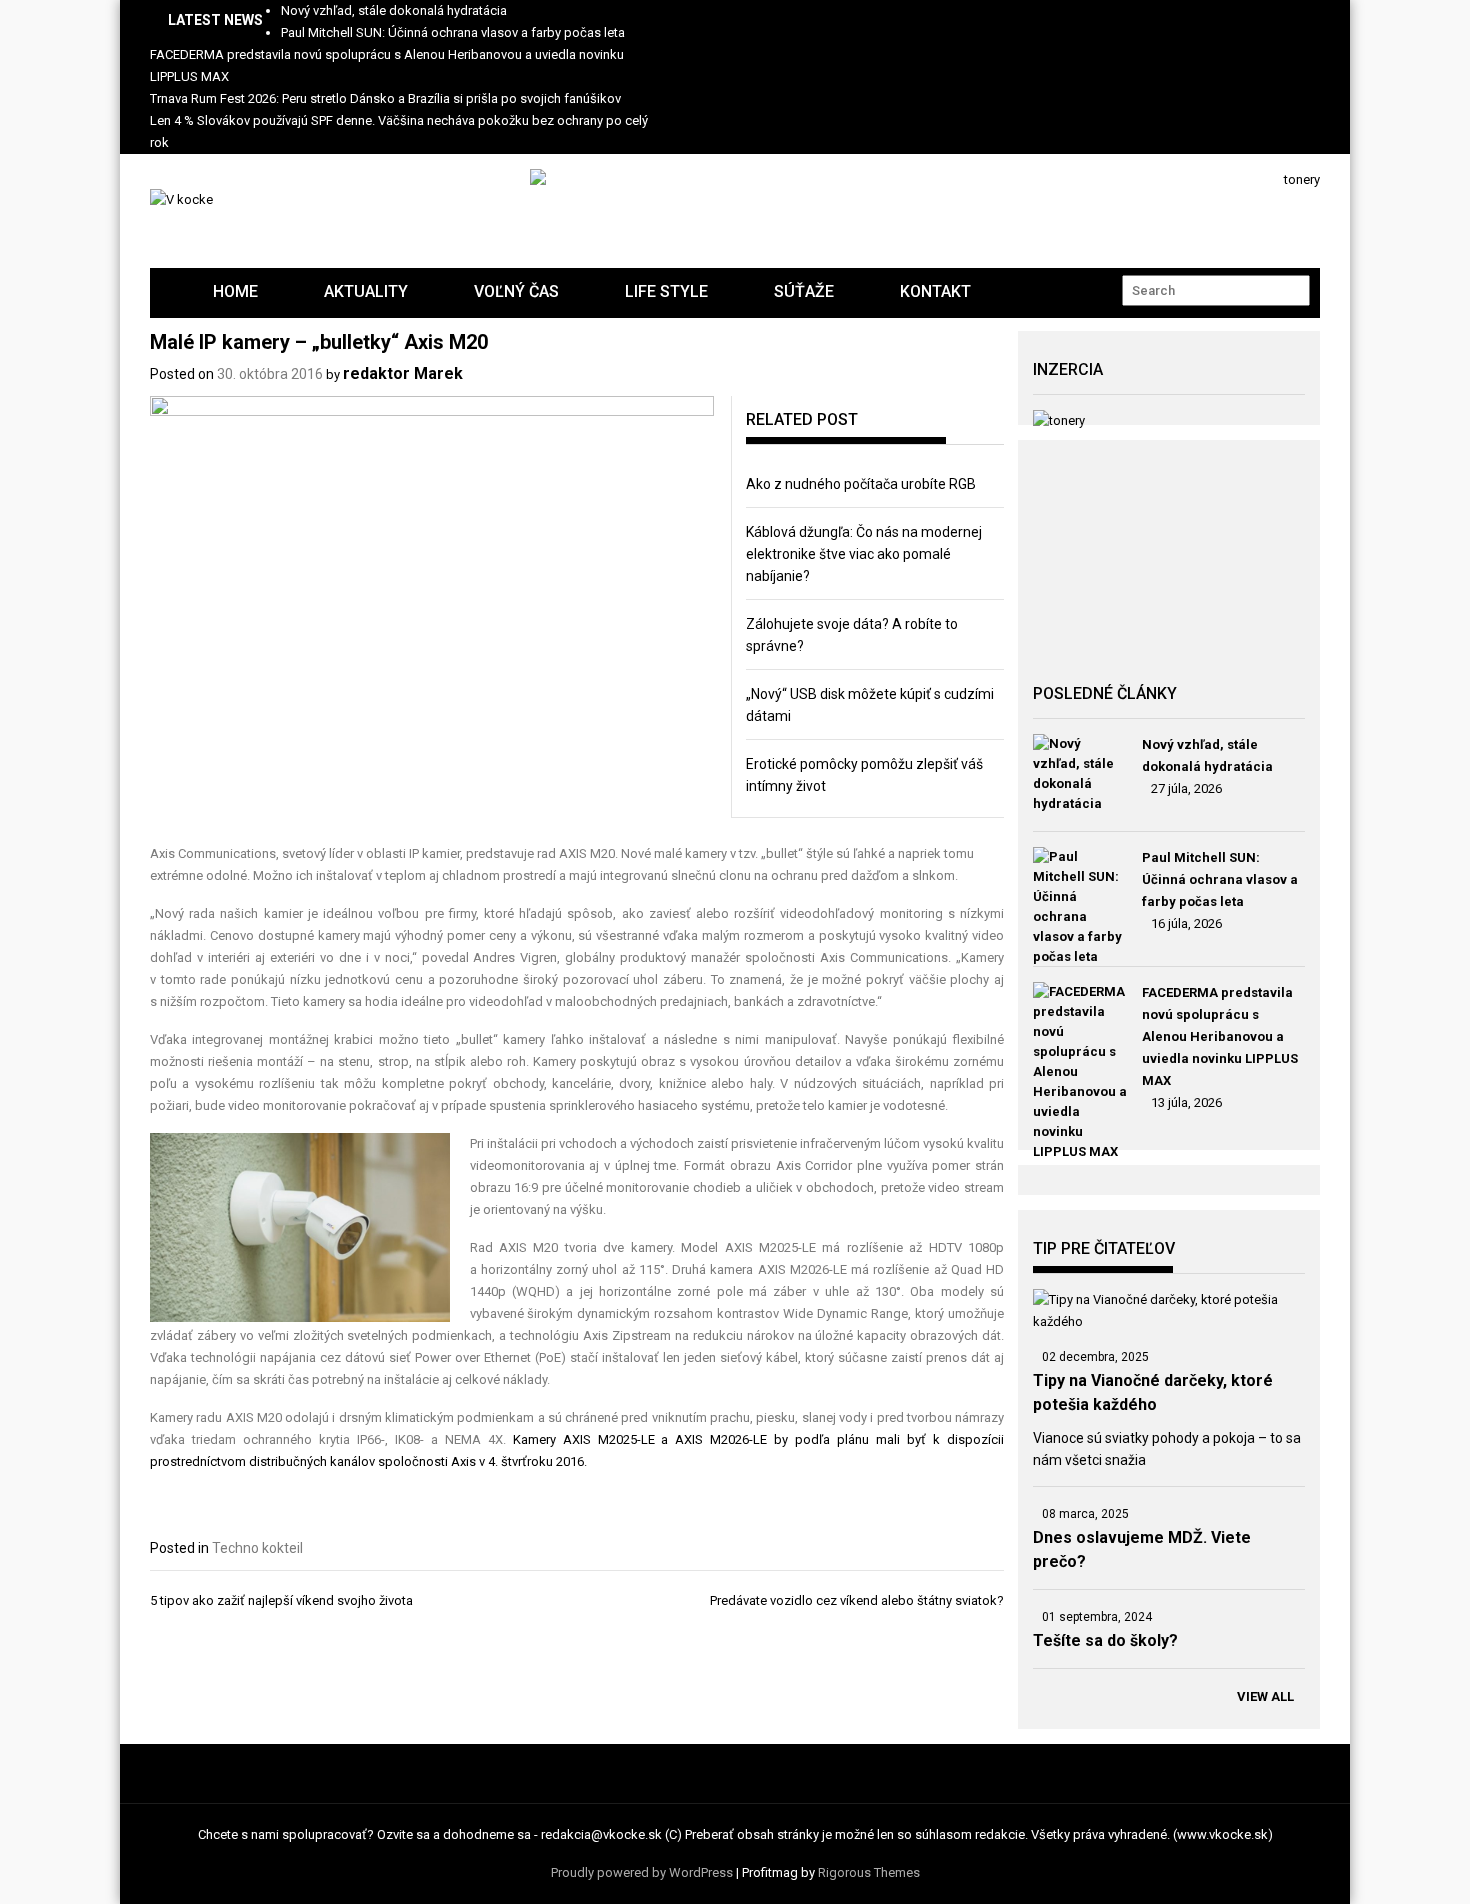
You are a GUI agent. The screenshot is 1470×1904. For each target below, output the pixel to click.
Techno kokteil (257, 1548)
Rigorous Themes (869, 1872)
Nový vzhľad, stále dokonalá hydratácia (394, 10)
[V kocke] (165, 275)
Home (235, 291)
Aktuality (366, 291)
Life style (666, 291)
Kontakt (935, 291)
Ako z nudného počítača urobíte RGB (861, 484)
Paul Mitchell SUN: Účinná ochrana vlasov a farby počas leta (453, 32)
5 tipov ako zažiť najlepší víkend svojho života (281, 1600)
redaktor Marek (403, 373)
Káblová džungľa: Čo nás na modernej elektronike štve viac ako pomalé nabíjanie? (864, 554)
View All (1265, 1696)
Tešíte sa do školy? (1105, 1640)
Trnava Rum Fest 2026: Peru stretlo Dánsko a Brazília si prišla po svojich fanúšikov (385, 98)
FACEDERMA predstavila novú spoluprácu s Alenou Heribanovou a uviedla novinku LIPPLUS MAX (1220, 1036)
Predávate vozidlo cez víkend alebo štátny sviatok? (857, 1600)
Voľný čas (516, 291)
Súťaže (804, 291)
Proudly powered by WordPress (642, 1872)
